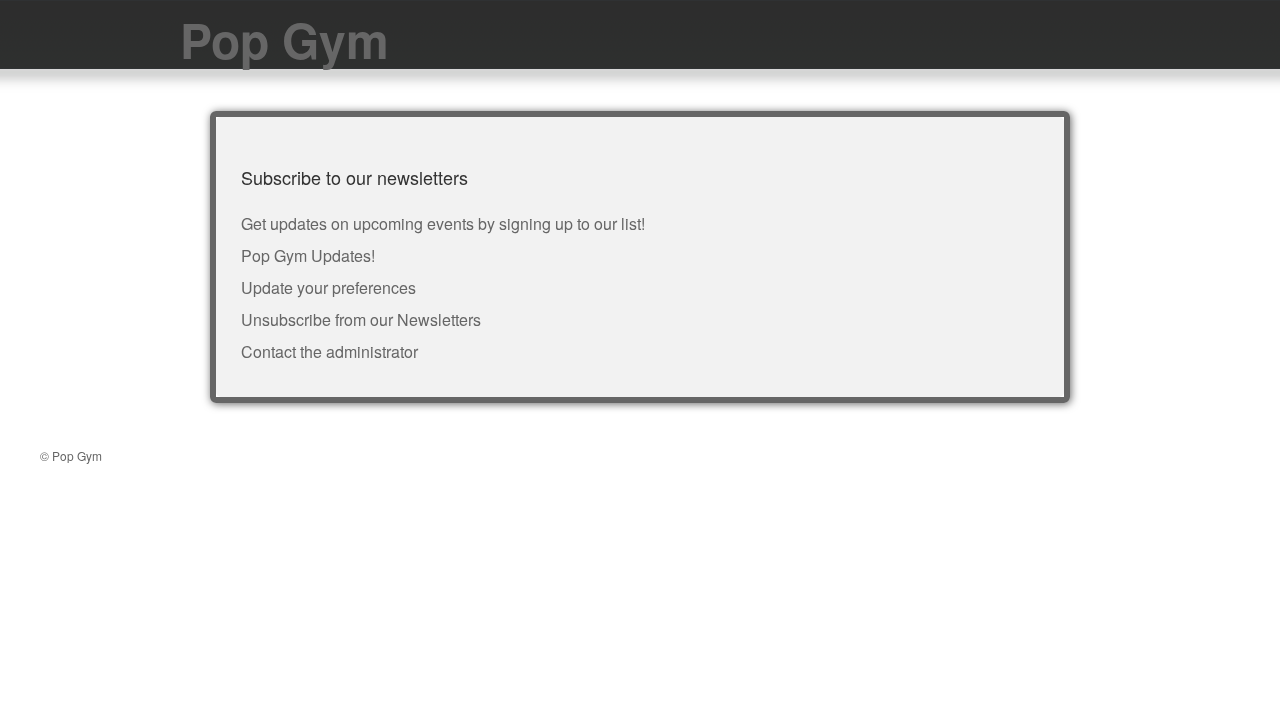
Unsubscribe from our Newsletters (361, 319)
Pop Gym (284, 39)
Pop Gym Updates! (308, 255)
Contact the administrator (329, 351)
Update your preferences (328, 287)
